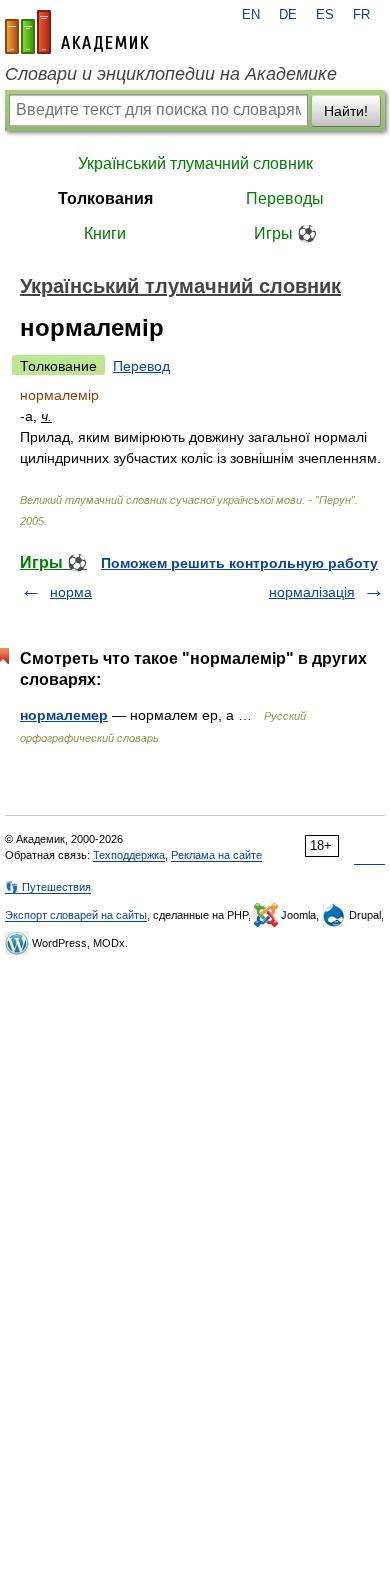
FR (361, 15)
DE (288, 15)
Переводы (285, 198)
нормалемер (64, 715)
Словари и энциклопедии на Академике (171, 74)
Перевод (141, 366)
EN (251, 15)
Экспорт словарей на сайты (76, 915)
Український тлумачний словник (195, 163)
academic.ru (77, 32)
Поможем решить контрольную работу (239, 563)
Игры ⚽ (285, 233)
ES (325, 15)
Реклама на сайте (216, 855)
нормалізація (312, 592)
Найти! (346, 111)
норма (71, 592)
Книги (105, 233)
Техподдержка (129, 855)
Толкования (105, 198)
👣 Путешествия (48, 887)
